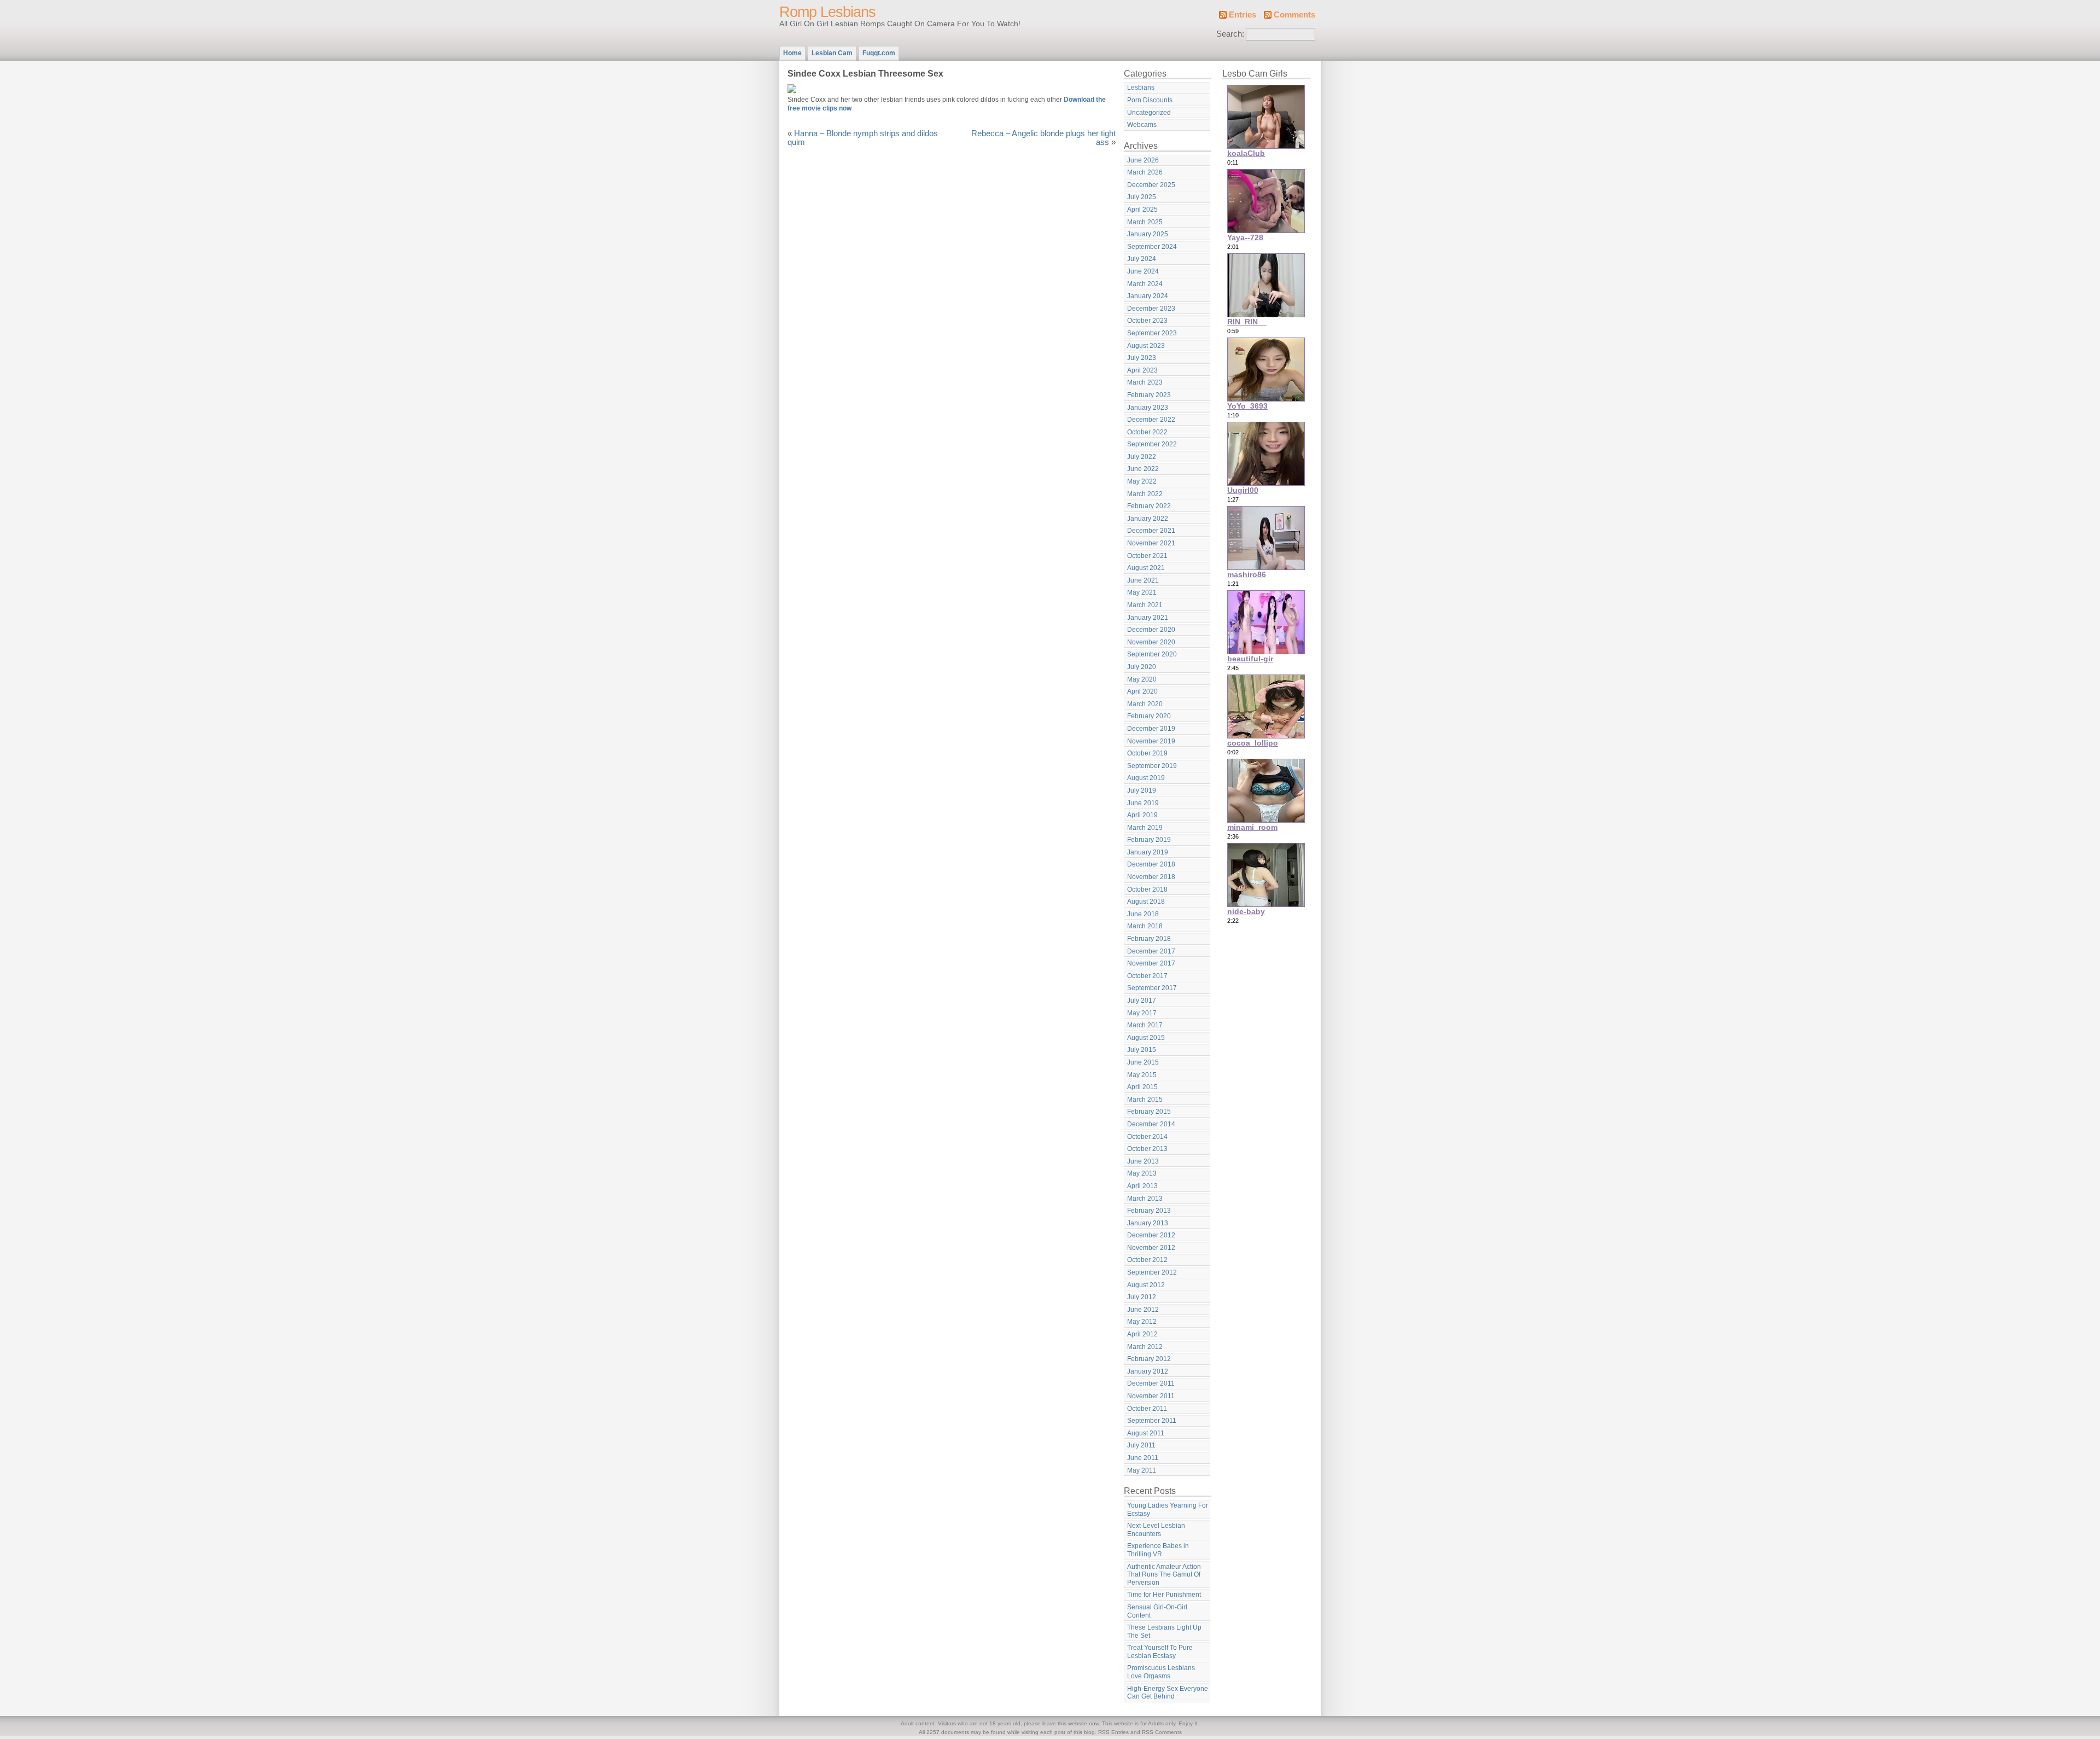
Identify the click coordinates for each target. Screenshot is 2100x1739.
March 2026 (1145, 172)
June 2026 (1143, 160)
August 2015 (1146, 1038)
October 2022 (1147, 432)
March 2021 (1145, 605)
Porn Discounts (1150, 100)
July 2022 (1142, 457)
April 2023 (1142, 370)
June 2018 (1143, 914)
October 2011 (1147, 1409)
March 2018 (1145, 926)
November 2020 (1151, 642)
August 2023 (1146, 346)
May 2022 (1142, 481)
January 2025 (1148, 234)
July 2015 (1142, 1050)
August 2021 (1146, 568)
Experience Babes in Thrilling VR (1158, 1550)
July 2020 (1142, 667)
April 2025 (1142, 210)
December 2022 (1151, 420)
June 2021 (1143, 580)
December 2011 (1151, 1383)
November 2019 (1151, 741)
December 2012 (1151, 1235)
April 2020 (1142, 691)
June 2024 (1143, 271)
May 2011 (1142, 1470)
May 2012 (1142, 1322)
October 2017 (1147, 976)
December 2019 (1151, 729)
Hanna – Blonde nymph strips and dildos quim (863, 138)
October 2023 (1147, 321)
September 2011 (1152, 1421)
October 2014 (1147, 1137)
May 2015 (1142, 1075)
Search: (1230, 34)
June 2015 (1143, 1062)
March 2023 (1145, 382)
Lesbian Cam (832, 53)
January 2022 (1148, 519)
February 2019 (1149, 840)
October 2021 (1147, 556)
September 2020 (1152, 654)
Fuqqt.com (879, 53)
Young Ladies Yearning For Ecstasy (1168, 1510)
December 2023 (1151, 309)
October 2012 (1147, 1260)
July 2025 (1142, 197)
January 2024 (1148, 296)
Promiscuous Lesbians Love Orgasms (1161, 1672)
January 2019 (1148, 852)
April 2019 (1142, 815)
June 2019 (1143, 803)
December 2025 (1151, 185)
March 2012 (1145, 1347)
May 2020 (1142, 679)
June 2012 (1143, 1310)
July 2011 (1141, 1445)
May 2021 (1142, 592)
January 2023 (1148, 408)
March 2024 (1145, 284)
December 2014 (1151, 1124)
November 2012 (1151, 1248)
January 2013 (1148, 1223)
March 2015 (1145, 1100)
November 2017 (1151, 963)
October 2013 (1147, 1149)
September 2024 (1152, 247)
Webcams (1142, 125)
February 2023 (1149, 395)
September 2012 (1152, 1272)
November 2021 (1151, 543)
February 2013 (1149, 1211)
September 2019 (1152, 766)
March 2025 (1145, 222)
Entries (1242, 15)
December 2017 (1151, 951)
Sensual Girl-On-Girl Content (1157, 1611)
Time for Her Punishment (1164, 1595)
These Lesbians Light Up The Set (1164, 1632)
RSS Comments (1162, 1732)
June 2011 (1143, 1458)
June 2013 (1143, 1161)
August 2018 (1146, 902)
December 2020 (1151, 630)
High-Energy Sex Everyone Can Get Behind (1168, 1693)
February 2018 (1149, 939)
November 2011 (1151, 1396)
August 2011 (1146, 1433)
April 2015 (1142, 1087)
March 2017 (1145, 1025)
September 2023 (1152, 333)
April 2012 (1142, 1334)
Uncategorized (1149, 113)
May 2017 (1142, 1013)
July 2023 (1142, 358)
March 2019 (1145, 828)
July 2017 (1142, 1001)
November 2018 (1151, 877)
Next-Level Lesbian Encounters (1156, 1530)
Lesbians (1141, 88)
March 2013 (1145, 1199)
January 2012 (1148, 1371)
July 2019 (1142, 790)
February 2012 (1149, 1359)
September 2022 (1152, 444)
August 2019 (1146, 778)
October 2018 (1147, 889)
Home (792, 53)
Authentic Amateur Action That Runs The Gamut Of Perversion (1164, 1575)
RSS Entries (1113, 1732)
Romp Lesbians (827, 12)
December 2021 (1151, 531)
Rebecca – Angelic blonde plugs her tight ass (1043, 138)
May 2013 (1142, 1173)
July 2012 (1142, 1297)
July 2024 (1142, 259)
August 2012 (1146, 1285)
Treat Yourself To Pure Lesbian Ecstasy (1160, 1652)
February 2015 (1149, 1112)
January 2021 (1148, 618)
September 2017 (1152, 988)
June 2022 (1143, 469)
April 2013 (1142, 1186)
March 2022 (1145, 494)
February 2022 (1149, 506)
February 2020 (1149, 716)
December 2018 (1151, 864)
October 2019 (1147, 753)
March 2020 (1145, 704)
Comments (1294, 15)
